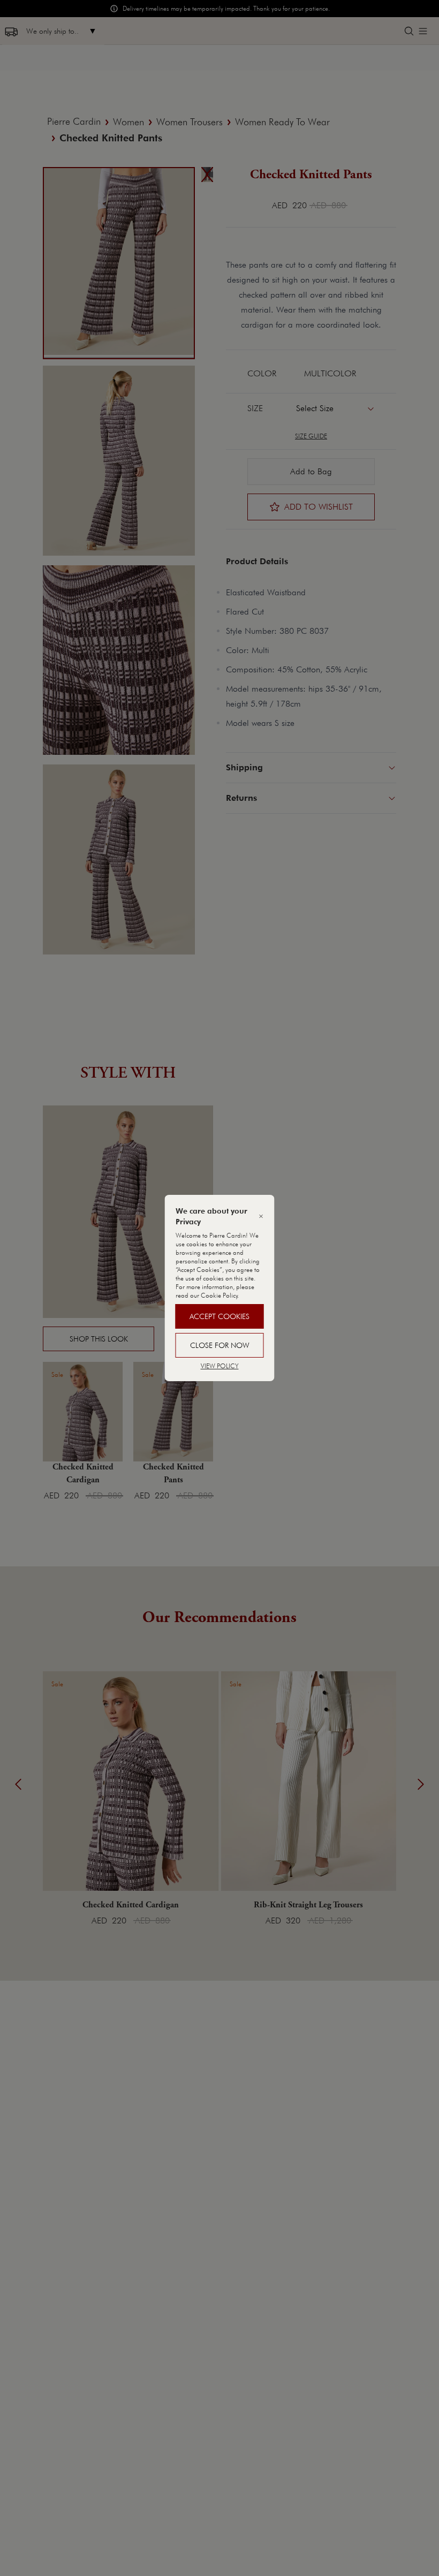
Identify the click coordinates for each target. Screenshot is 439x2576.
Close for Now (220, 1345)
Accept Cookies (219, 1316)
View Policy (220, 1366)
